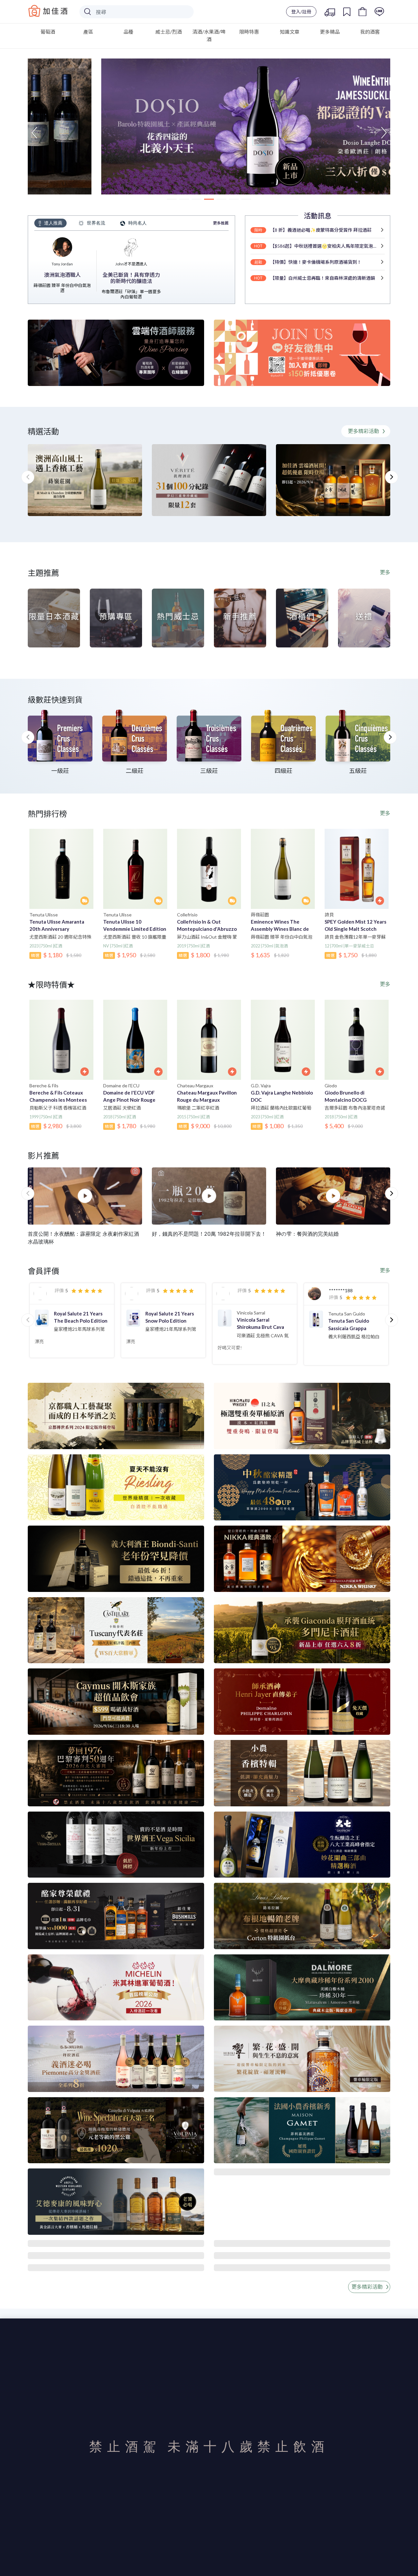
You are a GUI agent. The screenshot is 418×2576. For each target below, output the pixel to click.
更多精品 (330, 32)
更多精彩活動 (364, 431)
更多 (385, 572)
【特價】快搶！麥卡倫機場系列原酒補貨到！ (316, 262)
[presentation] (28, 737)
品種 (128, 32)
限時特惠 (249, 32)
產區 (88, 32)
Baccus (48, 11)
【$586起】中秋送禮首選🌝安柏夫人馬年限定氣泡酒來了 (324, 246)
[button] (34, 133)
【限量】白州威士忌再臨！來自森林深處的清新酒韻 (323, 278)
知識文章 (290, 32)
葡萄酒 (48, 32)
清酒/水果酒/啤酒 (209, 35)
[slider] (87, 1291)
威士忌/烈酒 (169, 32)
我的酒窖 (370, 32)
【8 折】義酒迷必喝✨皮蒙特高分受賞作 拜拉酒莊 (321, 230)
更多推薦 (221, 223)
